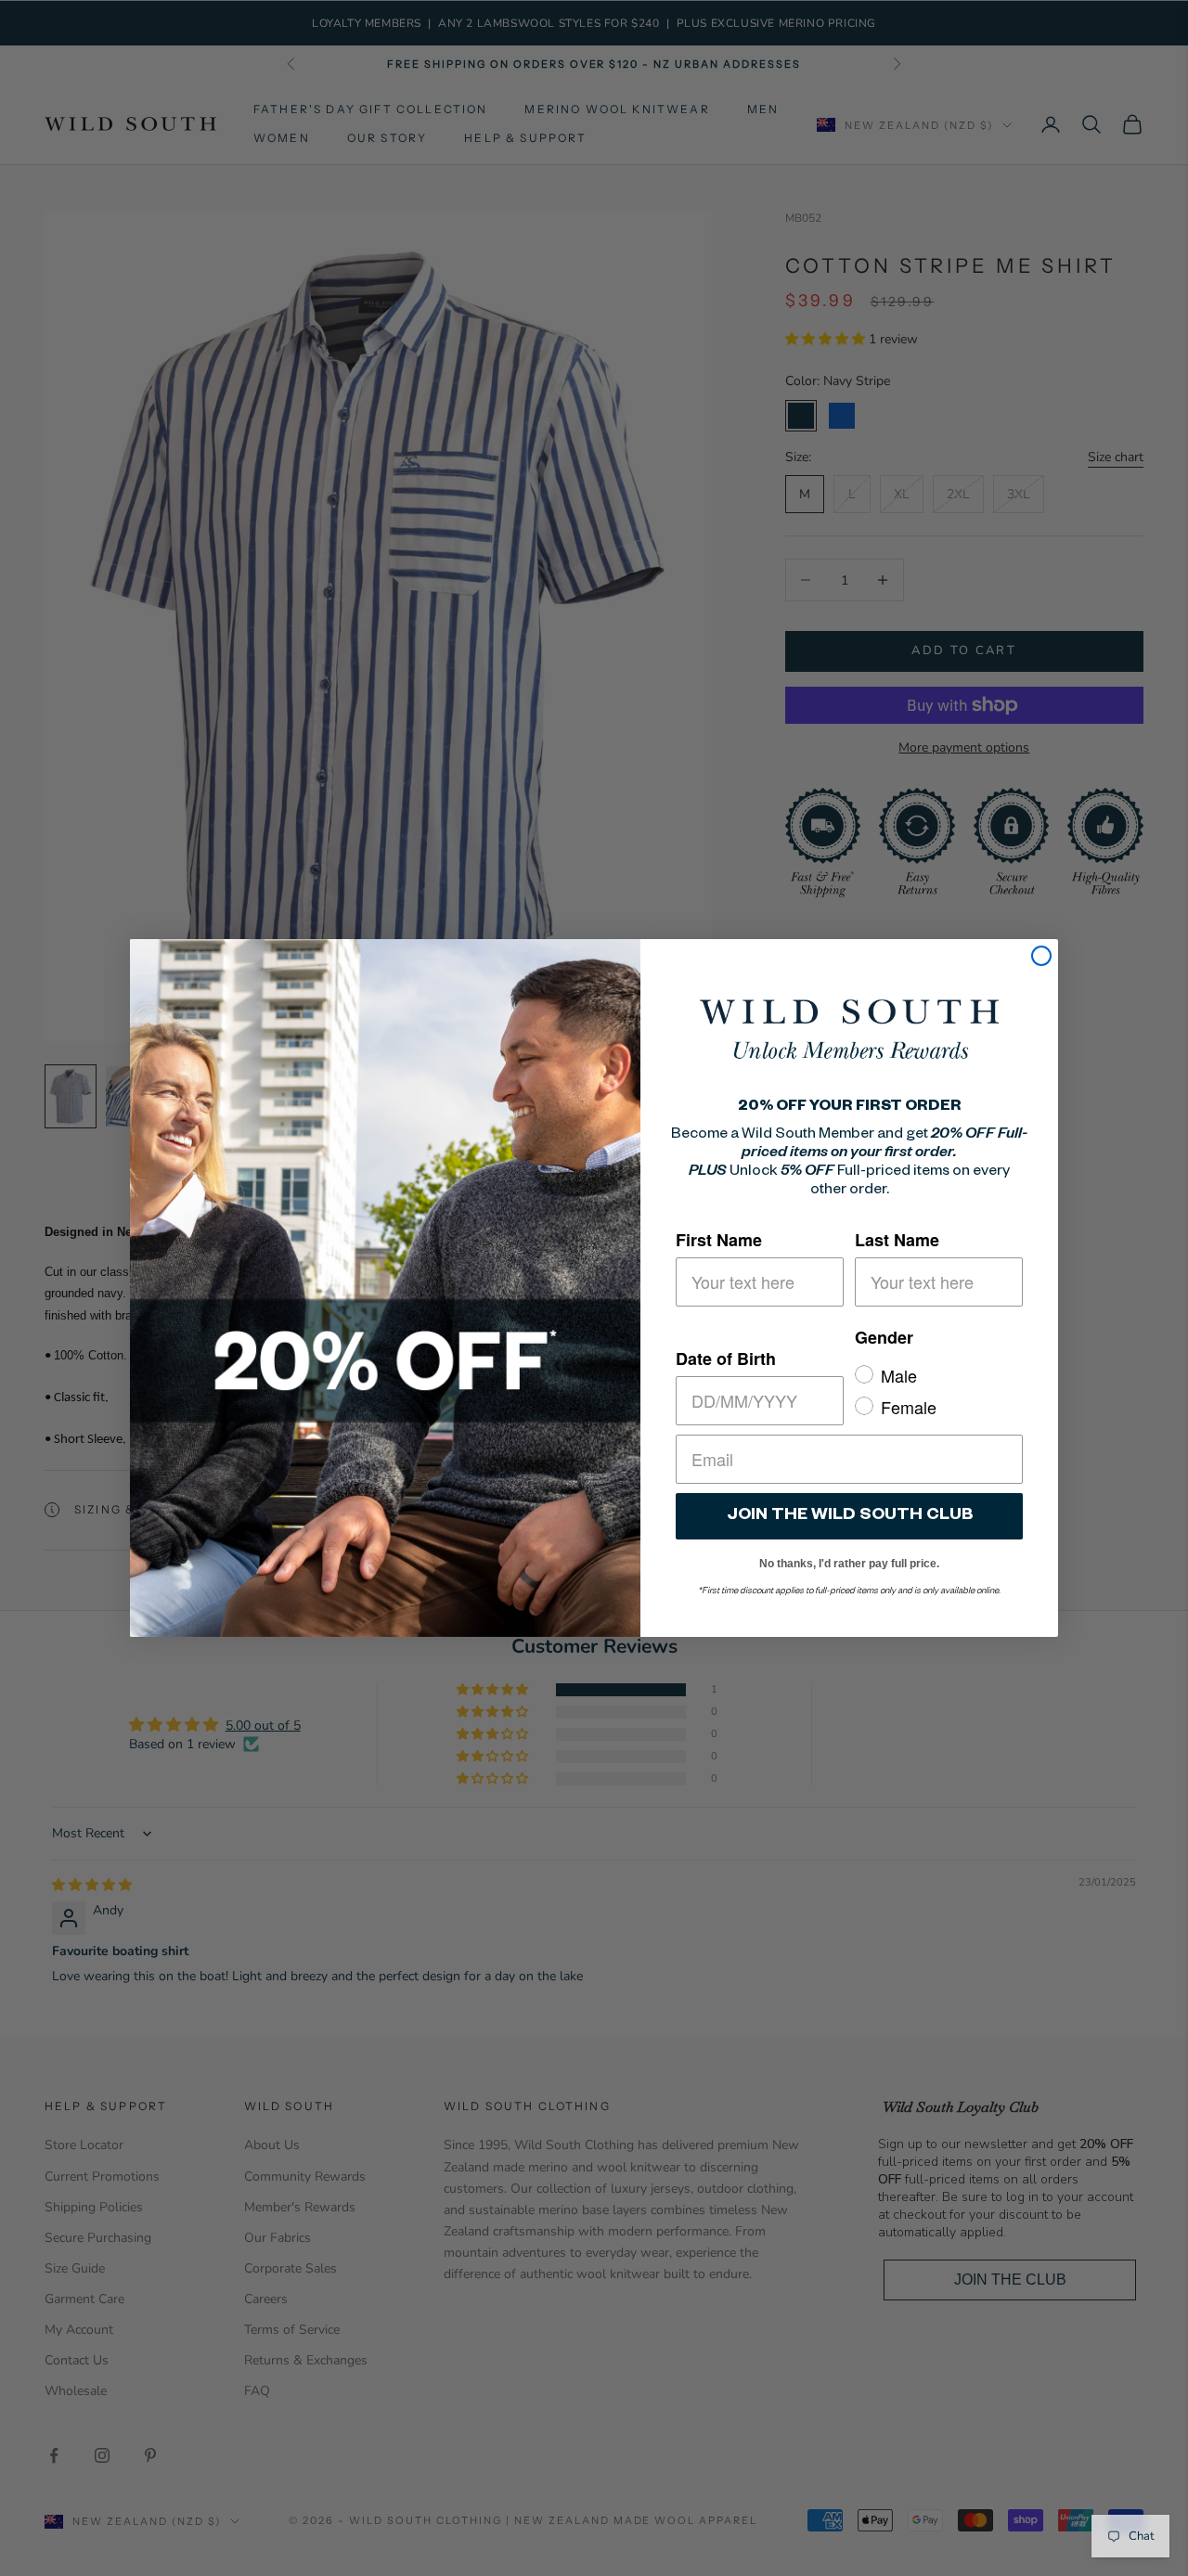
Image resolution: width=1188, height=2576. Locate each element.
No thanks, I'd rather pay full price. (849, 1560)
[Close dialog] (1041, 956)
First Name (719, 1240)
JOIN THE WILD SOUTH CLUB (850, 1516)
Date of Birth (726, 1359)
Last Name (897, 1240)
